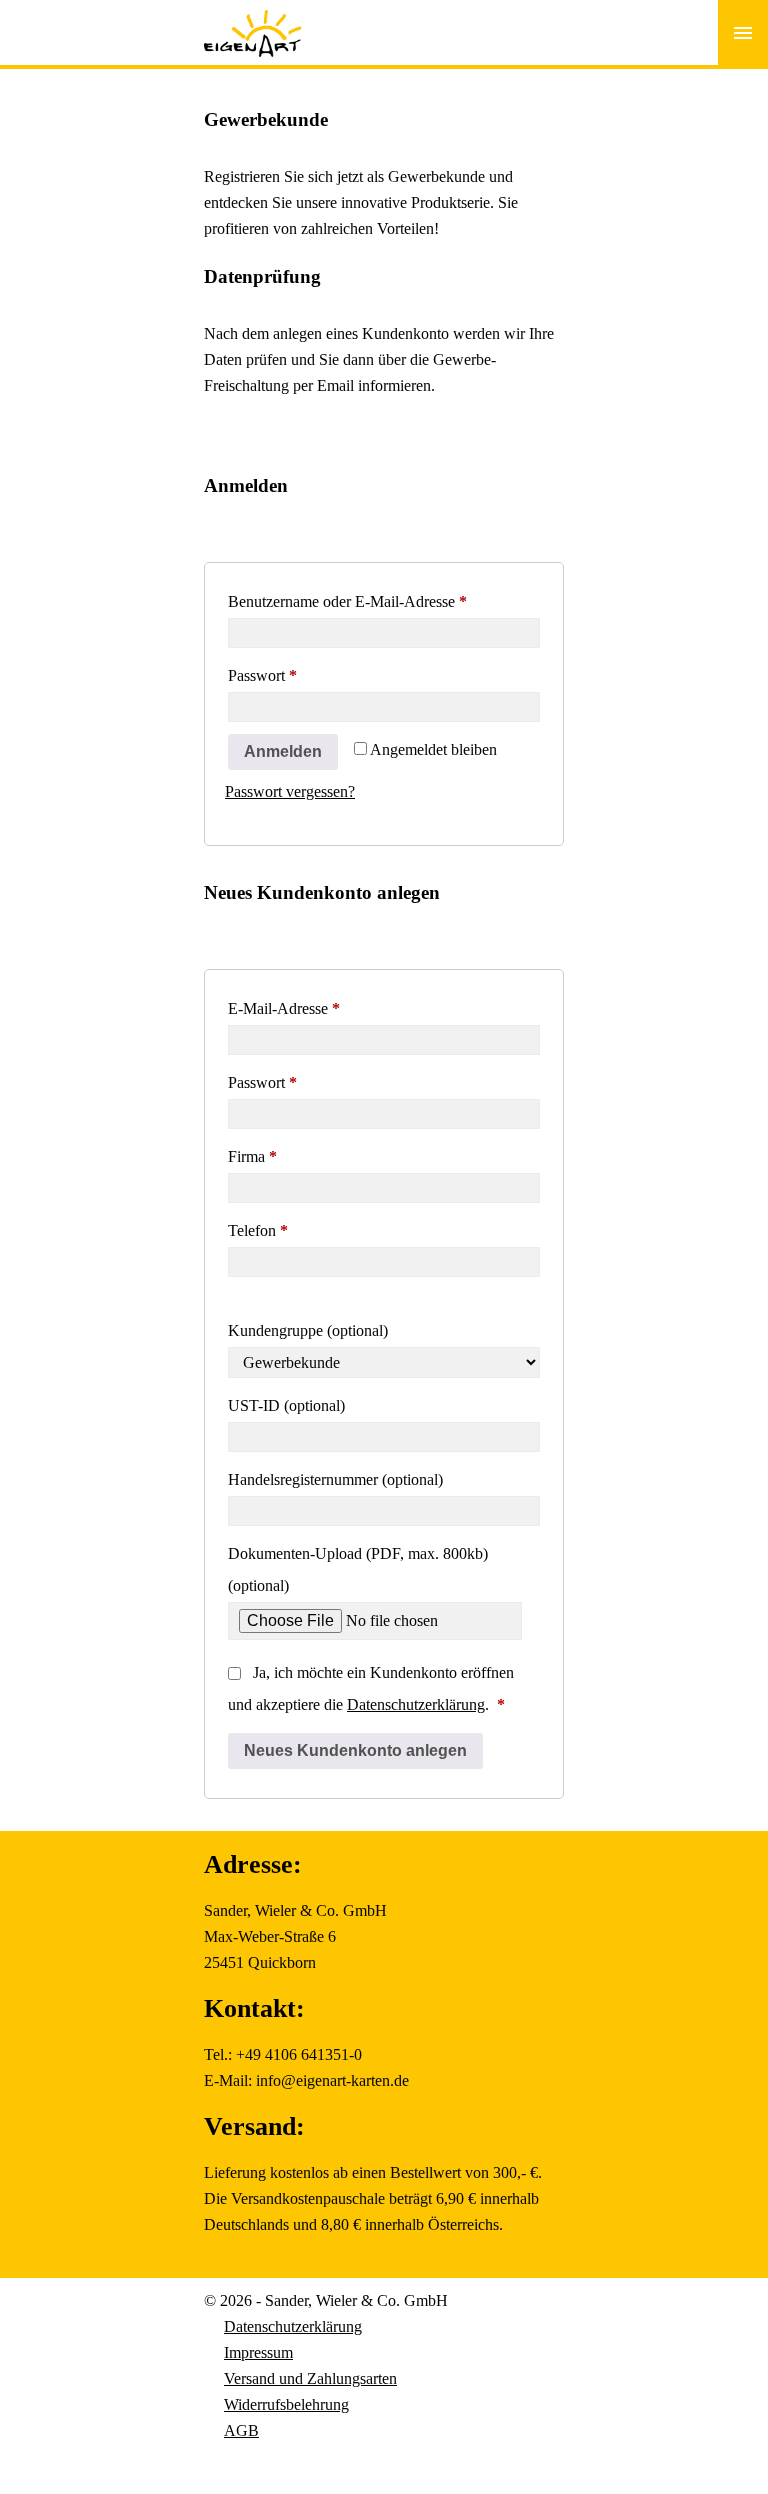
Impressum (258, 2352)
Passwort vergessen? (290, 791)
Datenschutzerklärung (416, 1704)
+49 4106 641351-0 (299, 2054)
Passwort (300, 675)
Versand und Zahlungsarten (310, 2378)
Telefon (258, 1230)
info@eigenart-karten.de (332, 2080)
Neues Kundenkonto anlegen (355, 1750)
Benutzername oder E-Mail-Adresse (384, 601)
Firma (252, 1156)
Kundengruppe (308, 1330)
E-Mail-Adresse (321, 1008)
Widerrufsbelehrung (286, 2404)
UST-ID (286, 1405)
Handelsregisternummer (335, 1479)
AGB (241, 2430)
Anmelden (283, 751)
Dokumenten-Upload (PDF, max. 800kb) (358, 1569)
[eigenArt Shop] (253, 20)
